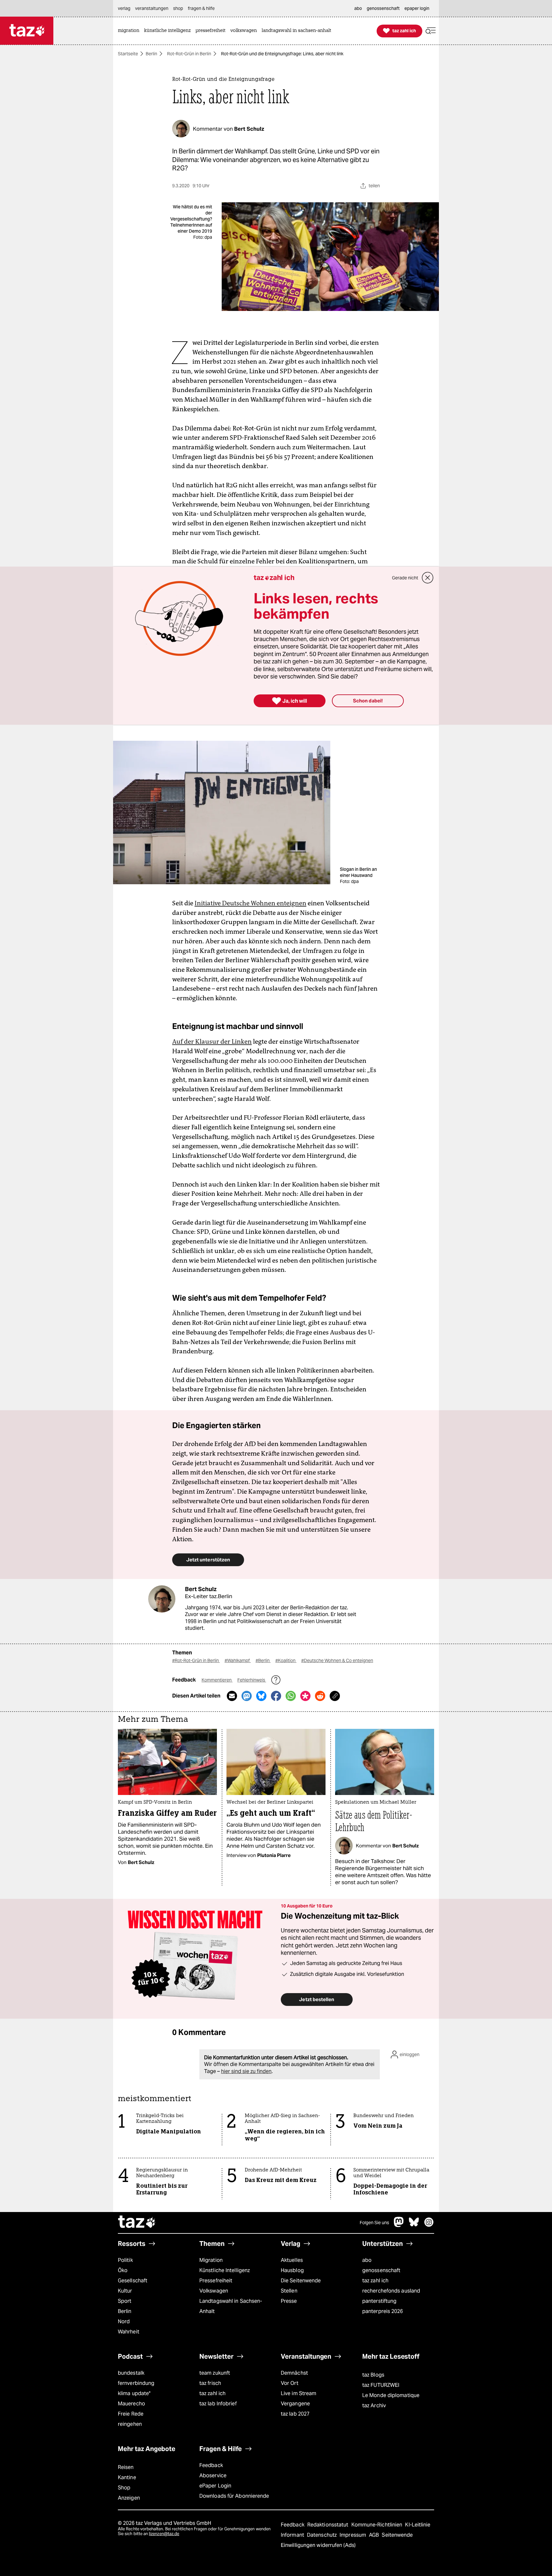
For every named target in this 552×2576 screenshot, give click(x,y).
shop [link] (178, 8)
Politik (125, 2260)
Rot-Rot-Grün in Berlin (189, 54)
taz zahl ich (375, 2281)
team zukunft (215, 2373)
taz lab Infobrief (218, 2404)
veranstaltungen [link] (152, 8)
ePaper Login (215, 2486)
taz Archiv (374, 2406)
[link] (130, 31)
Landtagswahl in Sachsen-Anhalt (231, 2306)
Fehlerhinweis (252, 1680)
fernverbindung (136, 2383)
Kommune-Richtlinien (378, 2525)
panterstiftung (379, 2301)
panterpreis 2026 (383, 2311)
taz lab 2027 (295, 2414)
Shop (124, 2488)
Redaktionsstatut (329, 2525)
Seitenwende (397, 2535)
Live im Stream (299, 2393)
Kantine (127, 2477)
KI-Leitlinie (418, 2525)
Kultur (125, 2291)
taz (137, 2223)
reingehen (130, 2424)
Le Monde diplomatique (391, 2395)
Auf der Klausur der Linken (212, 1041)
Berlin (151, 54)
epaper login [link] (417, 8)
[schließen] (428, 578)
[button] (431, 31)
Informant (293, 2535)
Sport (125, 2301)
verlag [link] (124, 8)
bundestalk (131, 2373)
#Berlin (263, 1660)
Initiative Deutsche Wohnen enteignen (250, 903)
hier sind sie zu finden (246, 2071)
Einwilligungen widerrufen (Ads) (318, 2545)
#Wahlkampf (238, 1660)
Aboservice (213, 2475)
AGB (375, 2535)
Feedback (211, 2465)
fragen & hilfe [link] (201, 8)
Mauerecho (131, 2404)
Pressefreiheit (216, 2281)
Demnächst (294, 2373)
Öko (123, 2270)
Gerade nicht (405, 578)
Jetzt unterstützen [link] (208, 1560)
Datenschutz (322, 2535)
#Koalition (286, 1660)
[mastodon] (399, 2225)
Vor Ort (290, 2383)
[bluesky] (414, 2225)
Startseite (128, 54)
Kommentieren (217, 1680)
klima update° (134, 2393)
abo (367, 2260)
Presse (289, 2301)
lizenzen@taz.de (164, 2534)
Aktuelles (292, 2260)
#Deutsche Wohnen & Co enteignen (337, 1660)
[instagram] (429, 2225)
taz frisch (210, 2383)
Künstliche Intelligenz (225, 2270)
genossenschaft (381, 2270)
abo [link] (358, 8)
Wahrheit (129, 2332)
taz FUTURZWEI (381, 2385)
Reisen (126, 2467)
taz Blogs (373, 2375)
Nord (124, 2321)
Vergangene (295, 2404)
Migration (211, 2260)
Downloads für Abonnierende (234, 2496)
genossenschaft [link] (383, 8)
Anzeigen (129, 2498)
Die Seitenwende (301, 2281)
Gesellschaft (133, 2281)
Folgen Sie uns (374, 2223)
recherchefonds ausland (391, 2291)
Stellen (289, 2291)
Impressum (353, 2535)
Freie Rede (131, 2414)
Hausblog (292, 2270)
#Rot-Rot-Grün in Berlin (196, 1660)
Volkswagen (214, 2291)
